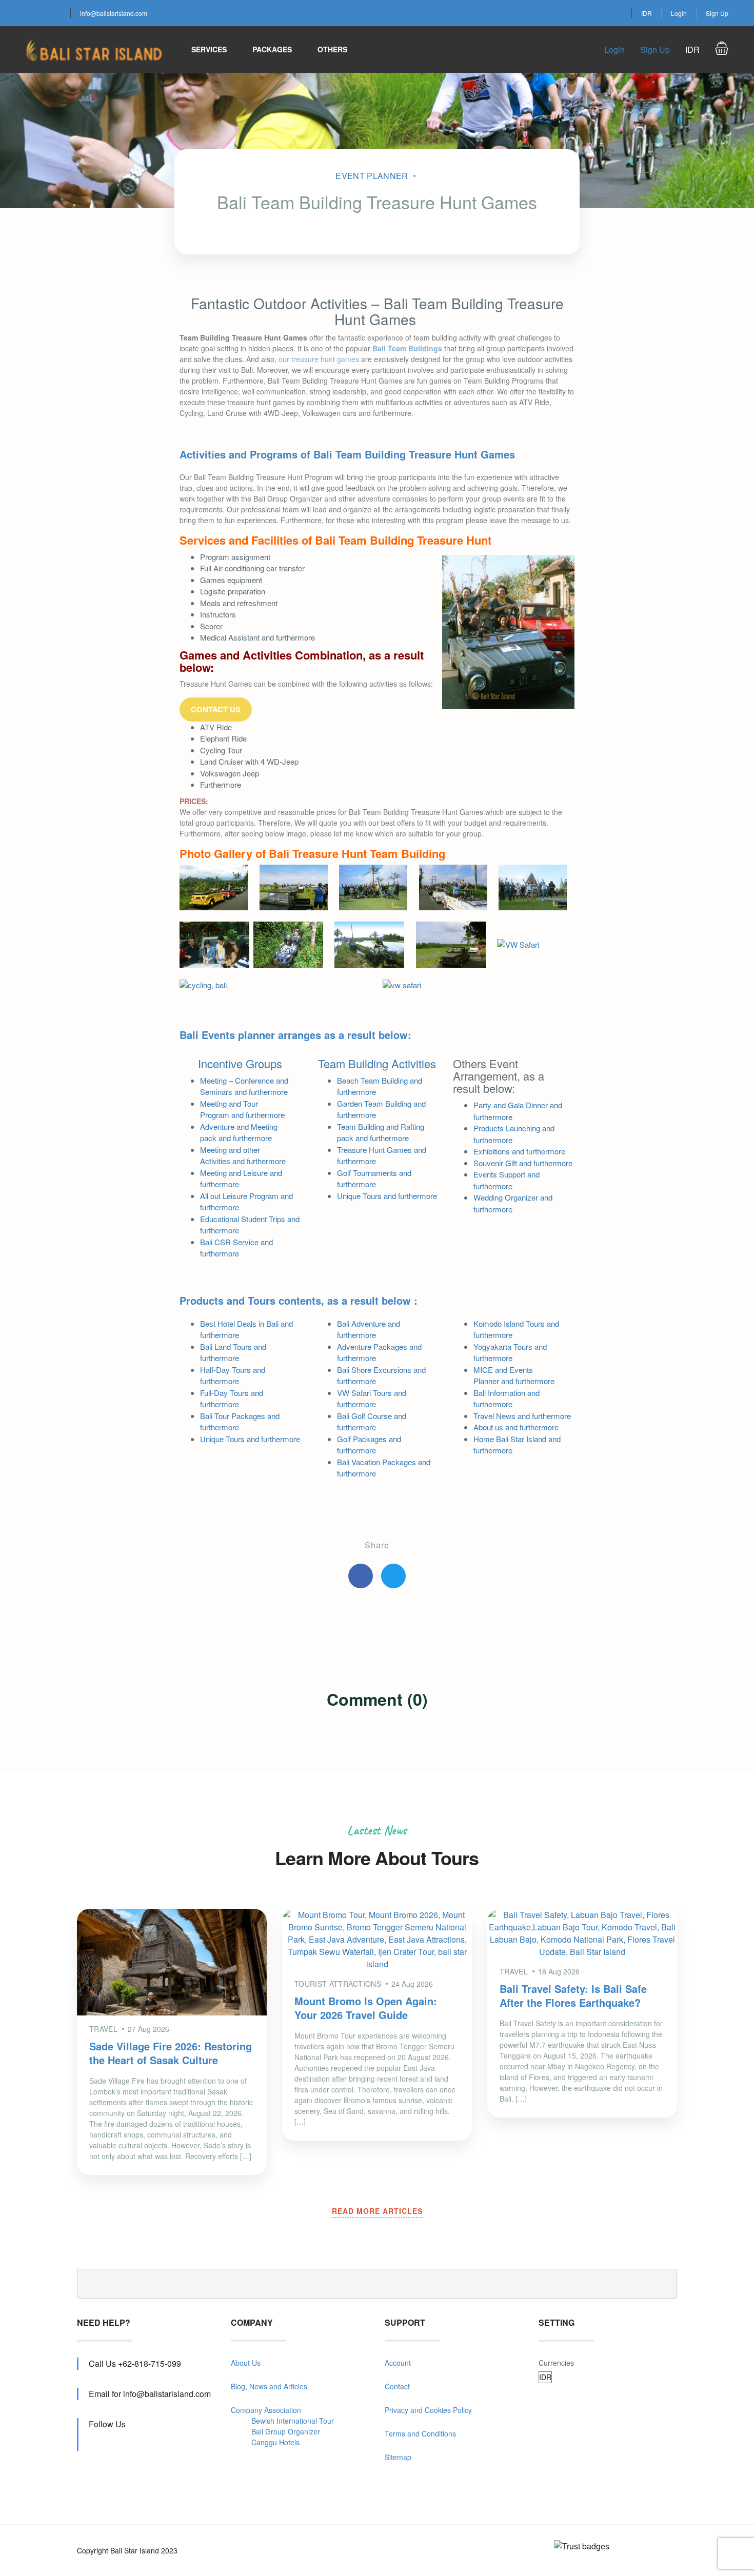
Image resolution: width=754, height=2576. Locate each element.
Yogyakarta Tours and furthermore (510, 1352)
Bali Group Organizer (286, 2431)
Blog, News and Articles (269, 2386)
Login (679, 13)
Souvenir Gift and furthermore (523, 1163)
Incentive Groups (240, 1063)
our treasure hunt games (319, 359)
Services (209, 49)
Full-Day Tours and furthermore (232, 1399)
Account (398, 2363)
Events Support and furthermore (507, 1180)
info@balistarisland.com (114, 13)
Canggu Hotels (275, 2442)
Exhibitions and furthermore (519, 1151)
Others (332, 49)
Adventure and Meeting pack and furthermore (239, 1132)
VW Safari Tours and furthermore (372, 1399)
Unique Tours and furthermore (387, 1196)
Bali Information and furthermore (507, 1399)
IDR (647, 13)
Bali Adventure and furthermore (369, 1329)
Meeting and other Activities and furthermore (243, 1155)
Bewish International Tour (293, 2421)
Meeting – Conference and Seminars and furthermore (244, 1086)
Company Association (266, 2410)
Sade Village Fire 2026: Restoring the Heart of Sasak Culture (171, 2053)
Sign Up (717, 13)
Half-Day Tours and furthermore (233, 1375)
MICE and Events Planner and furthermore (514, 1375)
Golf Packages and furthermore (369, 1445)
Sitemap (398, 2457)
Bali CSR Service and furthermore (236, 1248)
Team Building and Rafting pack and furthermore (381, 1132)
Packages (272, 49)
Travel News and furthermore (522, 1416)
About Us (246, 2363)
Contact (397, 2386)
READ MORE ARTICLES (377, 2211)
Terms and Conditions (420, 2433)
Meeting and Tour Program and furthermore (242, 1109)
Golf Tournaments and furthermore (374, 1179)
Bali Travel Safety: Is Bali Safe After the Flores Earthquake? (573, 1995)
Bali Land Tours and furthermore (233, 1352)
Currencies (556, 2363)
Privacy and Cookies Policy (428, 2410)
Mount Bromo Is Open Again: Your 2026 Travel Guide (366, 2008)
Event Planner (372, 176)
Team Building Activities (377, 1063)
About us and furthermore (516, 1427)
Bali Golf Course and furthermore (372, 1422)
